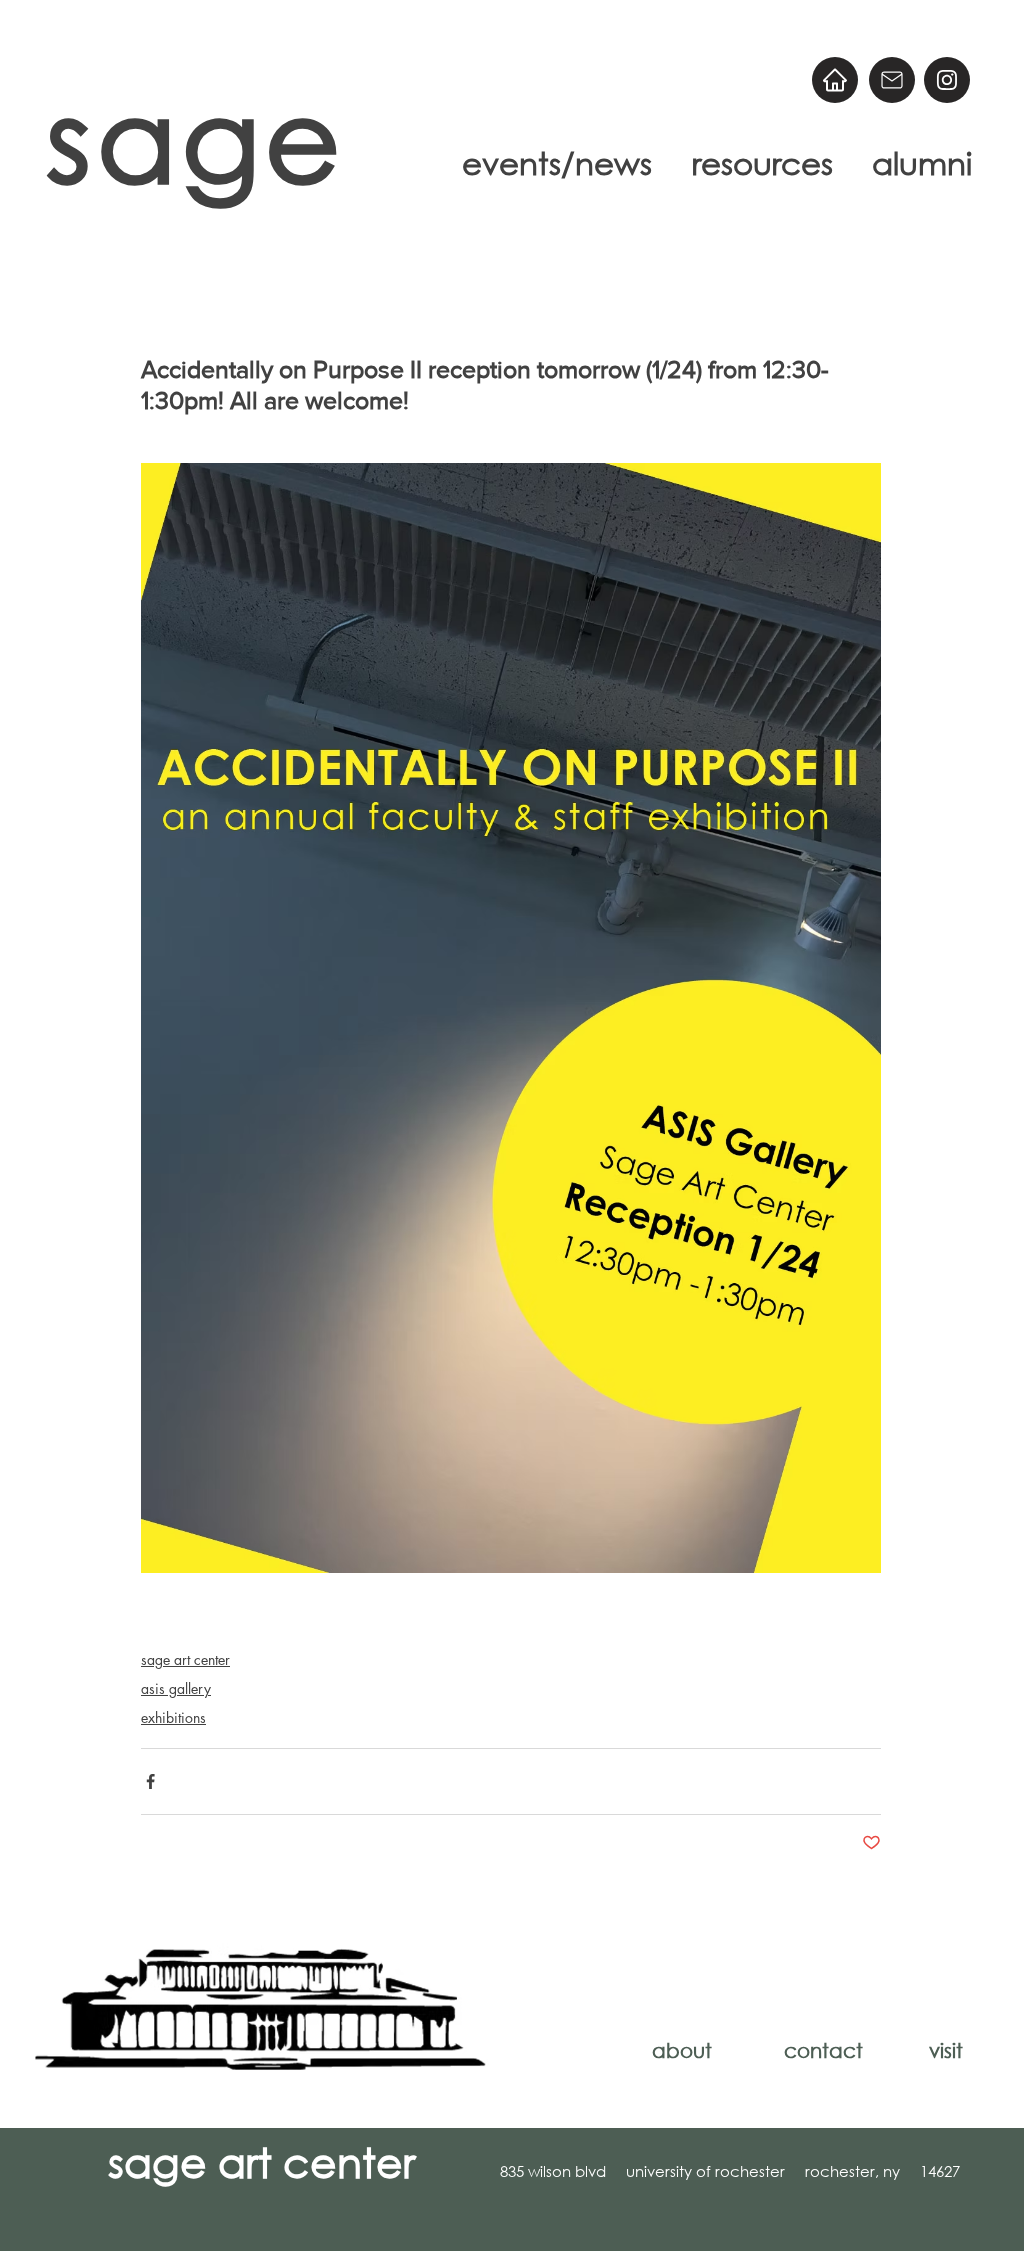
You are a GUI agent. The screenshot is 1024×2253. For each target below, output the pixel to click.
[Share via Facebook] (150, 1781)
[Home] (835, 80)
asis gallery (176, 1688)
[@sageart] (947, 80)
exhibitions (173, 1717)
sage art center (185, 1659)
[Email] (892, 80)
